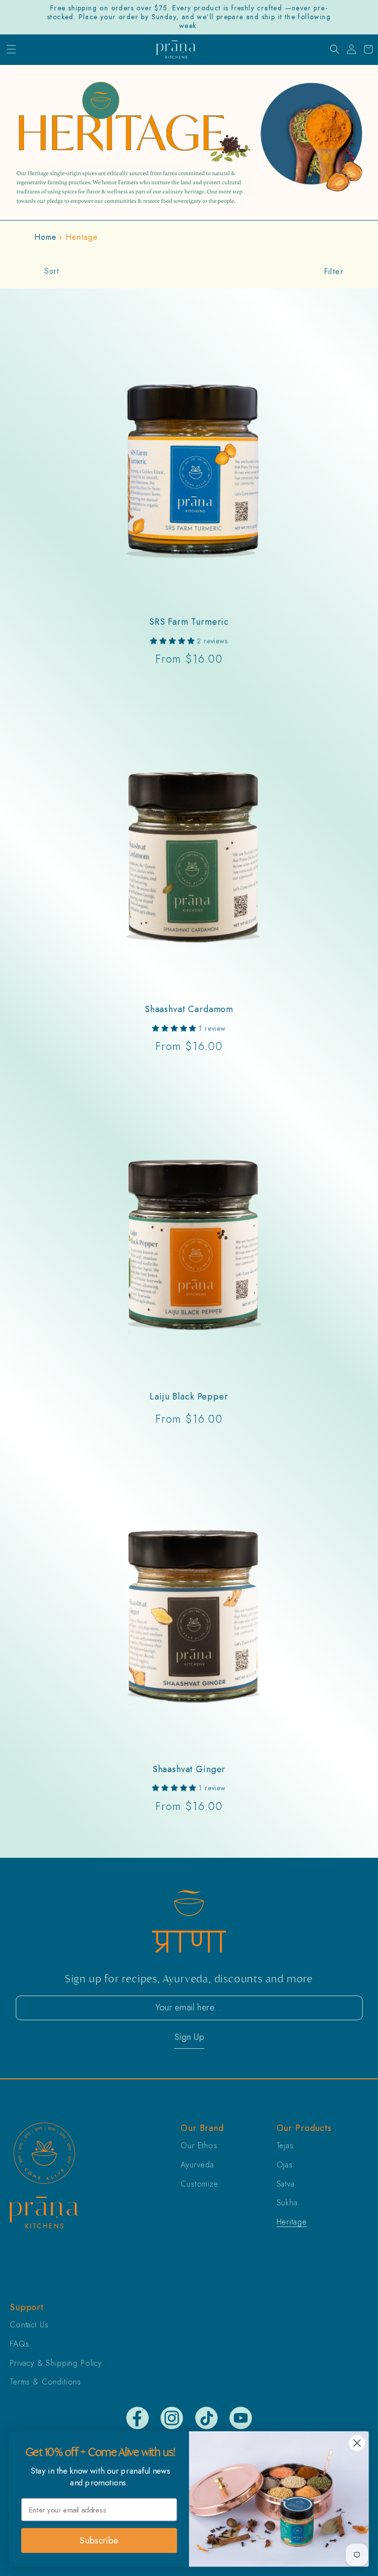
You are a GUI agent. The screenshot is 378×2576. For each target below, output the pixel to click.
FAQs (19, 2344)
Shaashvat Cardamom (189, 1009)
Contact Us (29, 2325)
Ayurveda (197, 2165)
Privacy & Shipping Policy (56, 2363)
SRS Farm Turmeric (189, 622)
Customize (200, 2184)
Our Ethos (199, 2146)
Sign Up (189, 2037)
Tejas (285, 2146)
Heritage (292, 2222)
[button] (11, 50)
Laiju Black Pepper (189, 1397)
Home (45, 237)
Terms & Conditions (46, 2382)
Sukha (287, 2203)
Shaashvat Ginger (189, 1769)
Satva (286, 2184)
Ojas (285, 2165)
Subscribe (99, 2540)
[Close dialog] (357, 2443)
